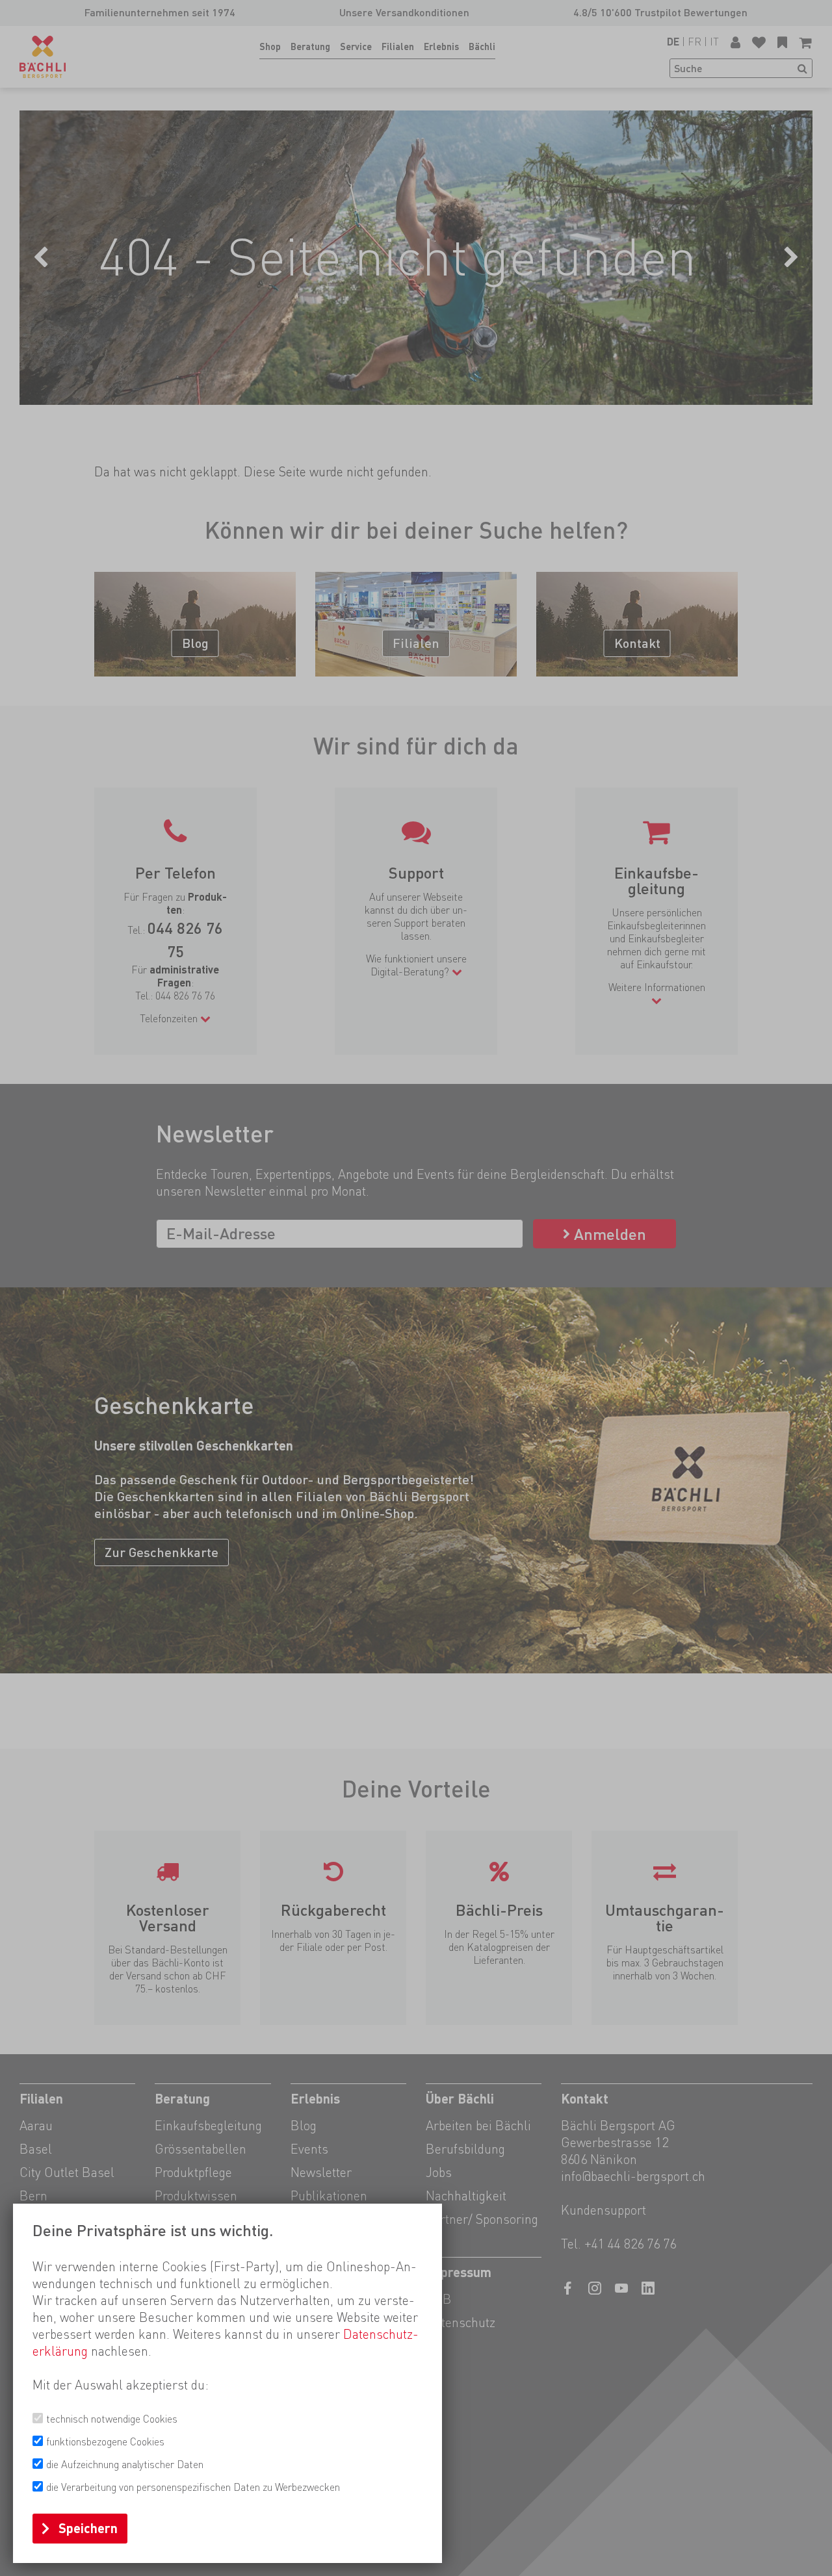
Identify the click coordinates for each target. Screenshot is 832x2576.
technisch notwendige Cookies (112, 2419)
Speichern (88, 2529)
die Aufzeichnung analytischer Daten (125, 2465)
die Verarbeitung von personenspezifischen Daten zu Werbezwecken (193, 2487)
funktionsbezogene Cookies (105, 2442)
